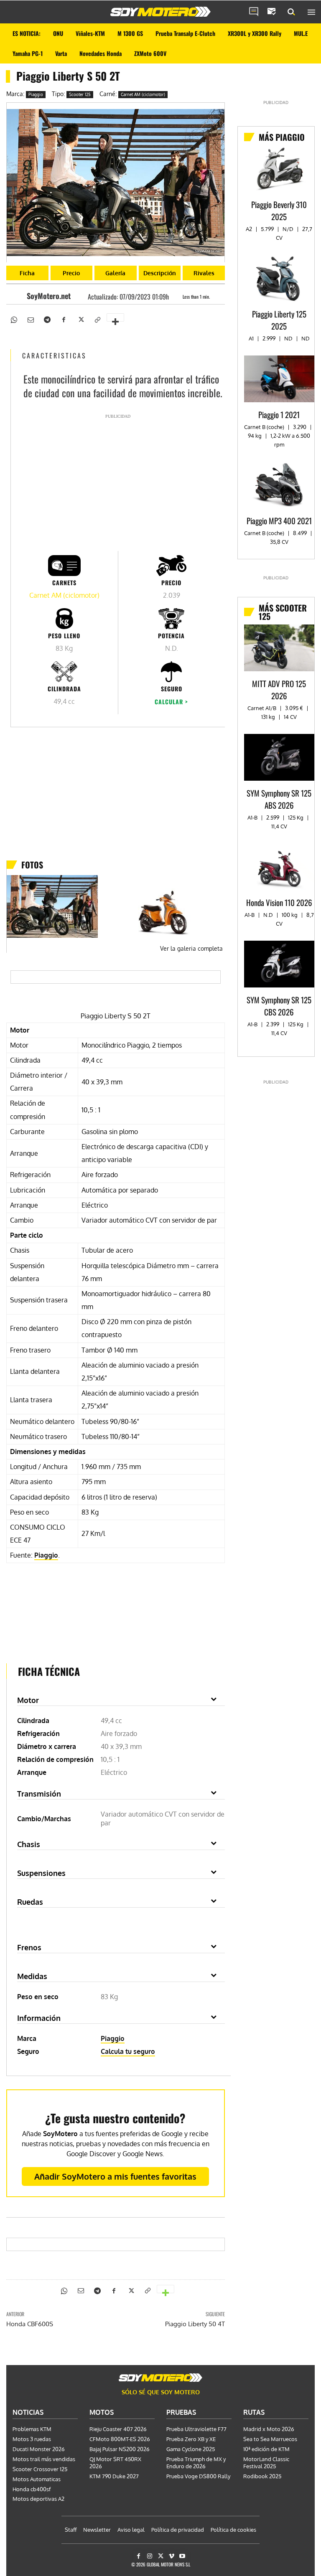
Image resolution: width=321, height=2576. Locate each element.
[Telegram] (47, 319)
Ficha (27, 273)
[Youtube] (182, 2556)
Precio (71, 273)
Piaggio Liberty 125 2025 (279, 320)
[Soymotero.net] (160, 12)
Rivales (204, 273)
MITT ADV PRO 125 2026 (279, 689)
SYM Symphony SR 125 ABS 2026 (279, 799)
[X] (80, 319)
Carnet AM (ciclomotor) (143, 94)
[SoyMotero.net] (19, 296)
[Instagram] (149, 2556)
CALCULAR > (171, 702)
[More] (115, 317)
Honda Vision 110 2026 (279, 902)
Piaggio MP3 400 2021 (279, 520)
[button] (291, 12)
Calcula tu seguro (128, 2051)
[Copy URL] (97, 319)
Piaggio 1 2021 (279, 414)
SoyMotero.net (49, 296)
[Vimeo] (172, 2556)
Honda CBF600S (30, 2324)
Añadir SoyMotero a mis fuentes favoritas (115, 2176)
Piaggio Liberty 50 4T (195, 2324)
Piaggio (36, 94)
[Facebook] (64, 319)
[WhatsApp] (13, 319)
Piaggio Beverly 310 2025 (279, 210)
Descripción (160, 273)
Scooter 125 (80, 94)
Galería (115, 273)
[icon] (254, 12)
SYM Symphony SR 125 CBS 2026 (279, 1006)
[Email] (30, 319)
